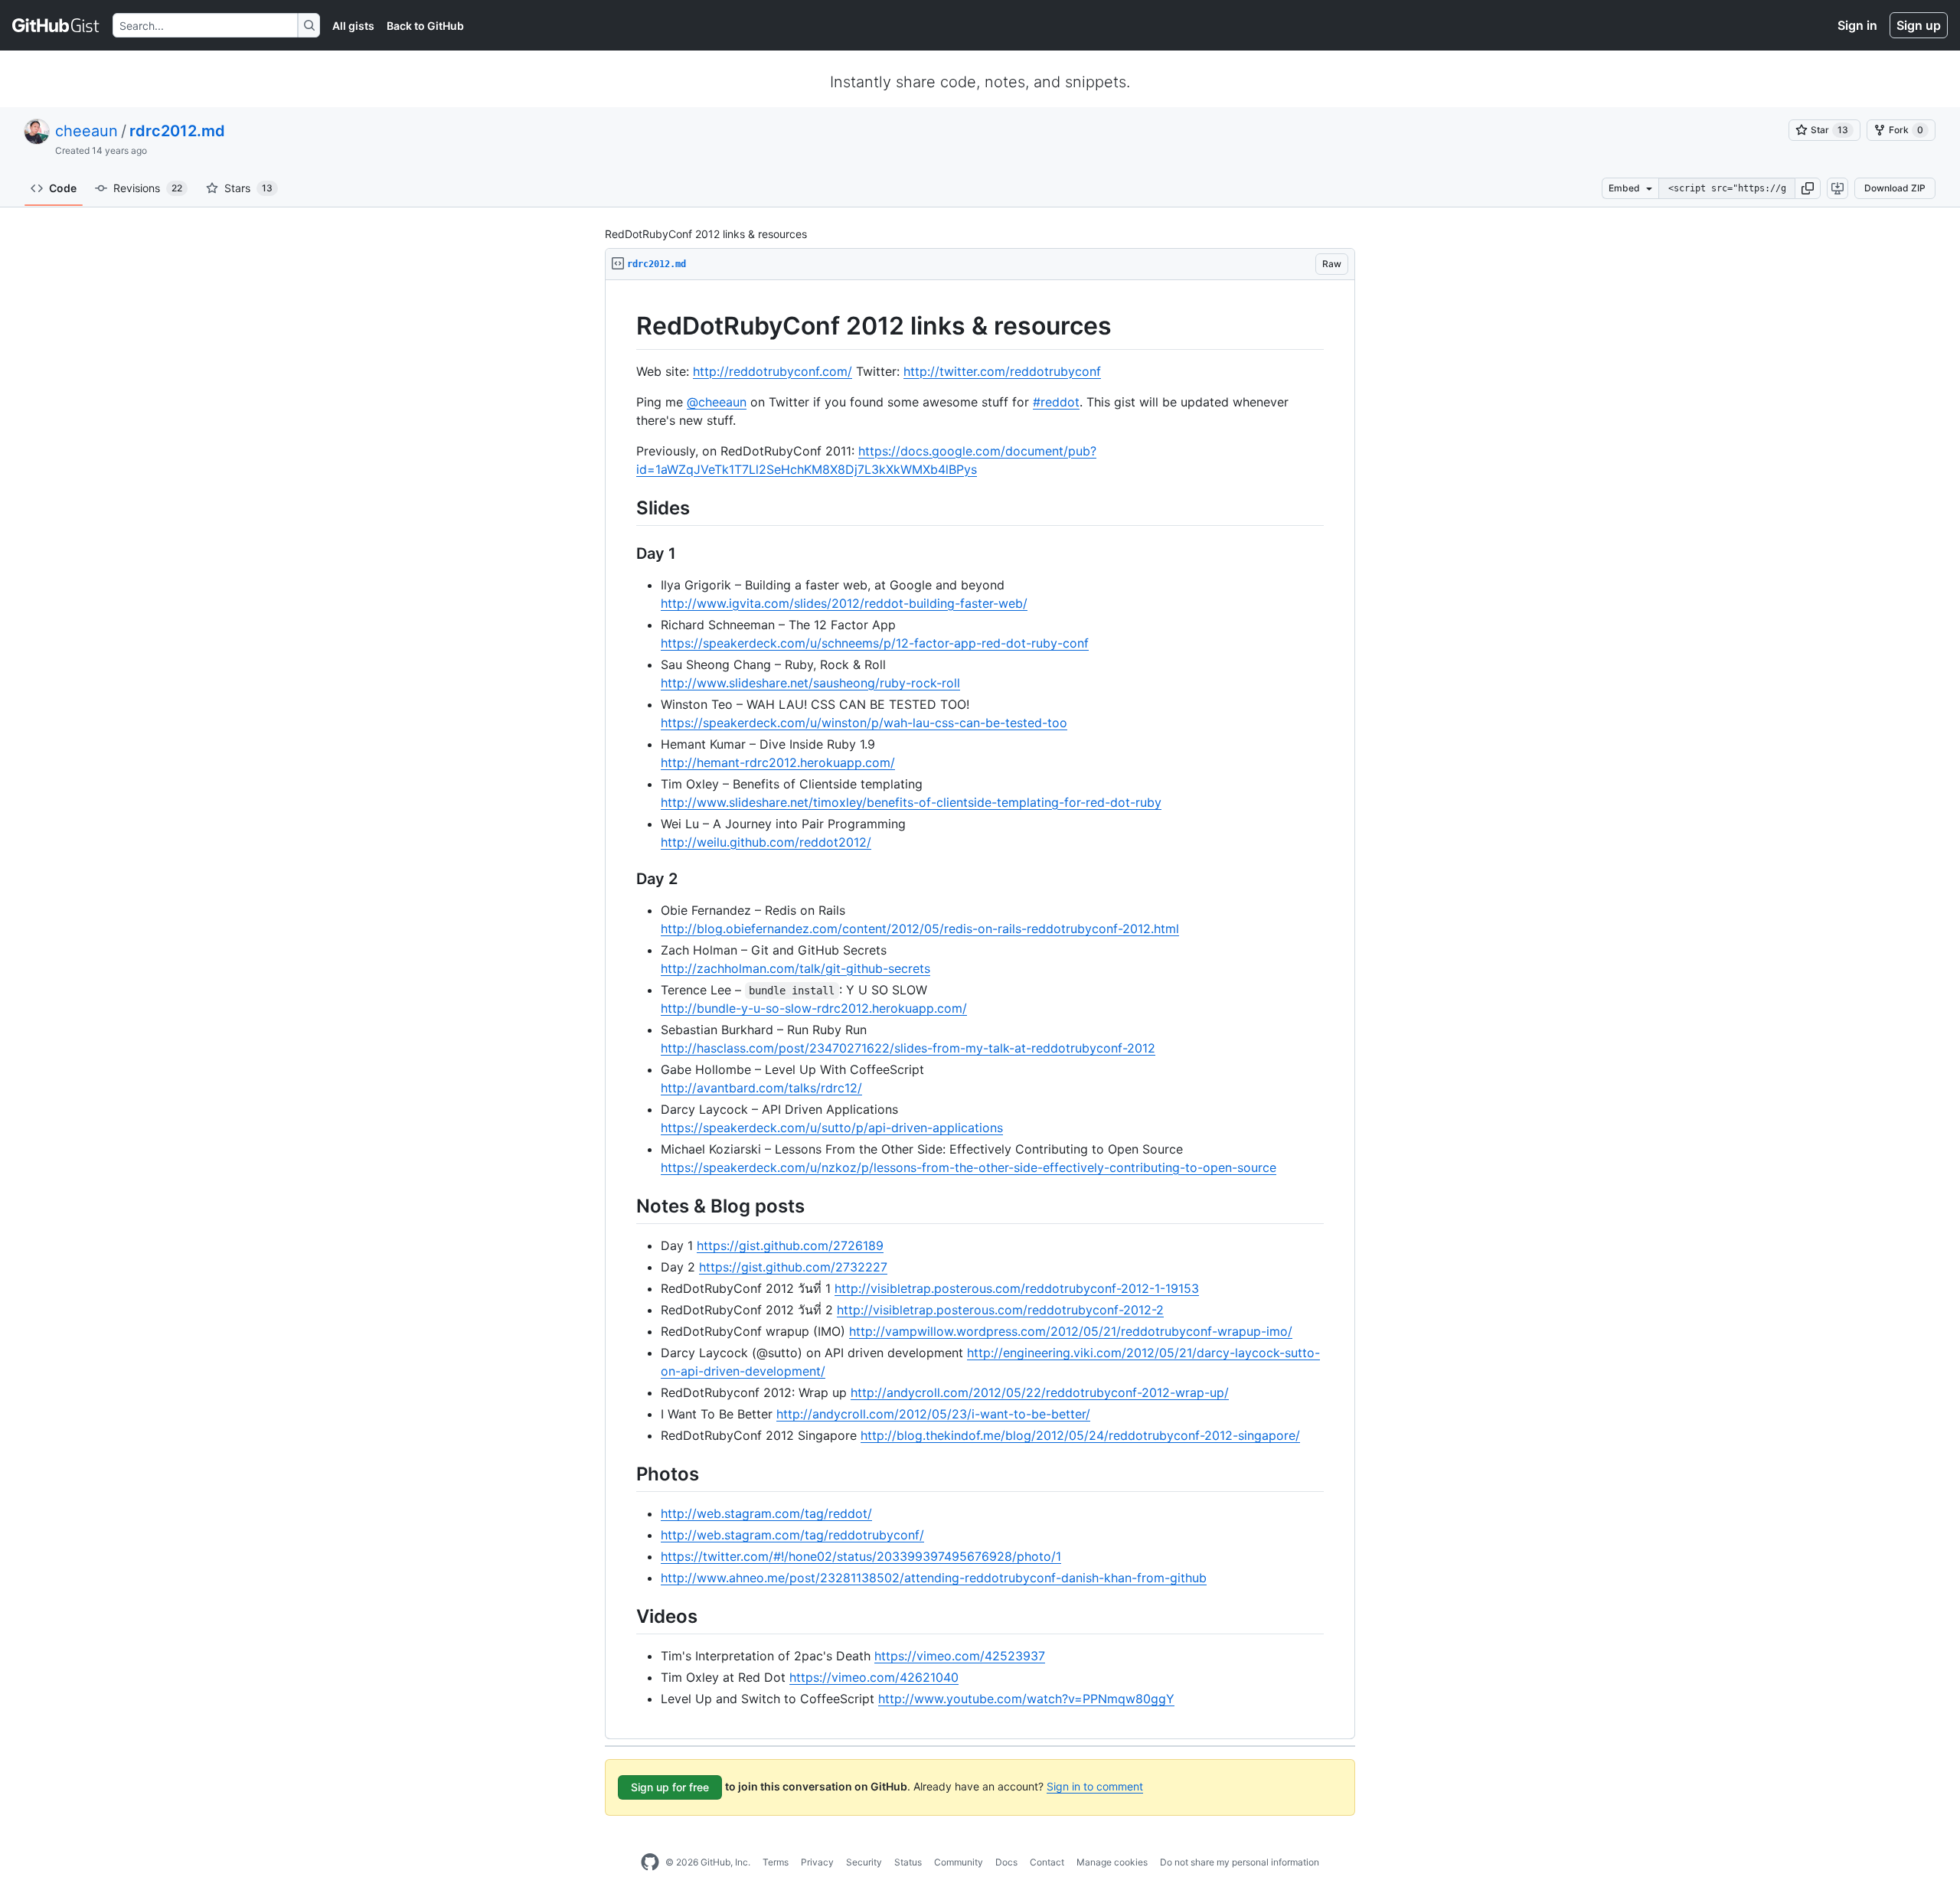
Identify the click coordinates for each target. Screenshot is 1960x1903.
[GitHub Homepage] (650, 1862)
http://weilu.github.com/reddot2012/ (766, 842)
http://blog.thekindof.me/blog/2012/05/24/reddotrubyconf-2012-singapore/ (1080, 1435)
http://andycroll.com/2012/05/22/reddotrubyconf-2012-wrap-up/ (1040, 1392)
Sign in (1857, 25)
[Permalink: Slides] (626, 508)
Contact (1047, 1862)
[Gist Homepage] (56, 25)
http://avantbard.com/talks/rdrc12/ (761, 1088)
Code (63, 188)
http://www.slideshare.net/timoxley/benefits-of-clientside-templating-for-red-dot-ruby (911, 802)
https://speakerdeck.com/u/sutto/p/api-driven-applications (832, 1128)
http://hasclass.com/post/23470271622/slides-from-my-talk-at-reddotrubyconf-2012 (908, 1048)
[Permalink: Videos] (626, 1616)
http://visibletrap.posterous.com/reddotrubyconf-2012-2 (1000, 1310)
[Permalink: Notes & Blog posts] (626, 1206)
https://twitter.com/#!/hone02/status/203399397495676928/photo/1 (861, 1556)
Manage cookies (1112, 1862)
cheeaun (87, 131)
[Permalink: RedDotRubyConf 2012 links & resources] (626, 326)
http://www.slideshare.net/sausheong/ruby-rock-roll (810, 683)
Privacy (817, 1862)
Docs (1006, 1862)
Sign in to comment (1095, 1786)
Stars (248, 188)
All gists (353, 26)
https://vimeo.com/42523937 (960, 1656)
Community (959, 1862)
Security (864, 1862)
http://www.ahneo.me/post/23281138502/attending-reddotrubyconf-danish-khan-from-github (934, 1578)
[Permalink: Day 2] (626, 879)
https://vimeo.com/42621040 (874, 1677)
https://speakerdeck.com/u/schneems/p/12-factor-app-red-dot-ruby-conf (875, 643)
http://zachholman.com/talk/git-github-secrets (795, 968)
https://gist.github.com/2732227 (793, 1267)
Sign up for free (670, 1787)
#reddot (1056, 402)
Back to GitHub (425, 26)
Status (908, 1862)
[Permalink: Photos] (626, 1474)
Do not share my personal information (1240, 1862)
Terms (776, 1862)
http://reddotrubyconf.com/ (773, 371)
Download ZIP (1895, 188)
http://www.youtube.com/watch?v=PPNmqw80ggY (1026, 1699)
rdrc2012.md (177, 131)
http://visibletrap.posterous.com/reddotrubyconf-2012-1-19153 (1017, 1288)
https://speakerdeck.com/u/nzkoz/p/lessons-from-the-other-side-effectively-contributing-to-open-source (969, 1167)
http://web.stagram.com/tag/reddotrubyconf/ (792, 1535)
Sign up (1919, 25)
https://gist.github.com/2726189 (790, 1245)
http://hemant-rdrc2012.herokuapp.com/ (778, 762)
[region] (980, 1010)
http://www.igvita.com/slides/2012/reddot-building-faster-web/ (844, 603)
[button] (1808, 188)
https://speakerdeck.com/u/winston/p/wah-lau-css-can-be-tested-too (864, 723)
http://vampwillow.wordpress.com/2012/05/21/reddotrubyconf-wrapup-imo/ (1071, 1331)
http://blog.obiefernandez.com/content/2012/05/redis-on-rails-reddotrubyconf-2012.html (920, 929)
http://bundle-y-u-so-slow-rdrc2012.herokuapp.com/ (814, 1008)
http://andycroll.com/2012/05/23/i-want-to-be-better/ (933, 1414)
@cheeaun (717, 402)
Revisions (148, 188)
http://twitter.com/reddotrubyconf (1002, 371)
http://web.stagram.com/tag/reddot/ (766, 1513)
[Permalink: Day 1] (626, 553)
